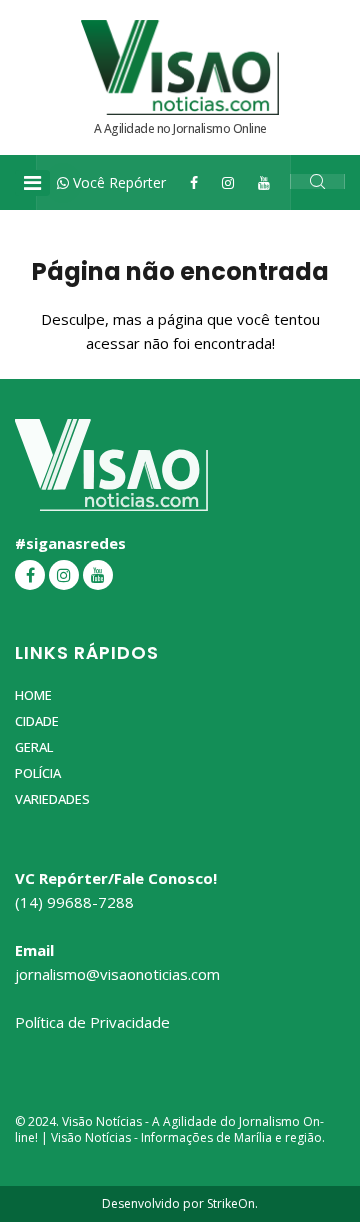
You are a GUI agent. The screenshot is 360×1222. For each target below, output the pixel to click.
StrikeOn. (232, 1203)
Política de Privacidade (92, 1022)
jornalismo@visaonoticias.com (117, 974)
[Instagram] (228, 182)
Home (33, 695)
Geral (34, 747)
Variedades (52, 799)
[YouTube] (264, 182)
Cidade (37, 721)
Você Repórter (117, 182)
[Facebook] (194, 182)
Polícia (38, 773)
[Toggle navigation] (32, 183)
